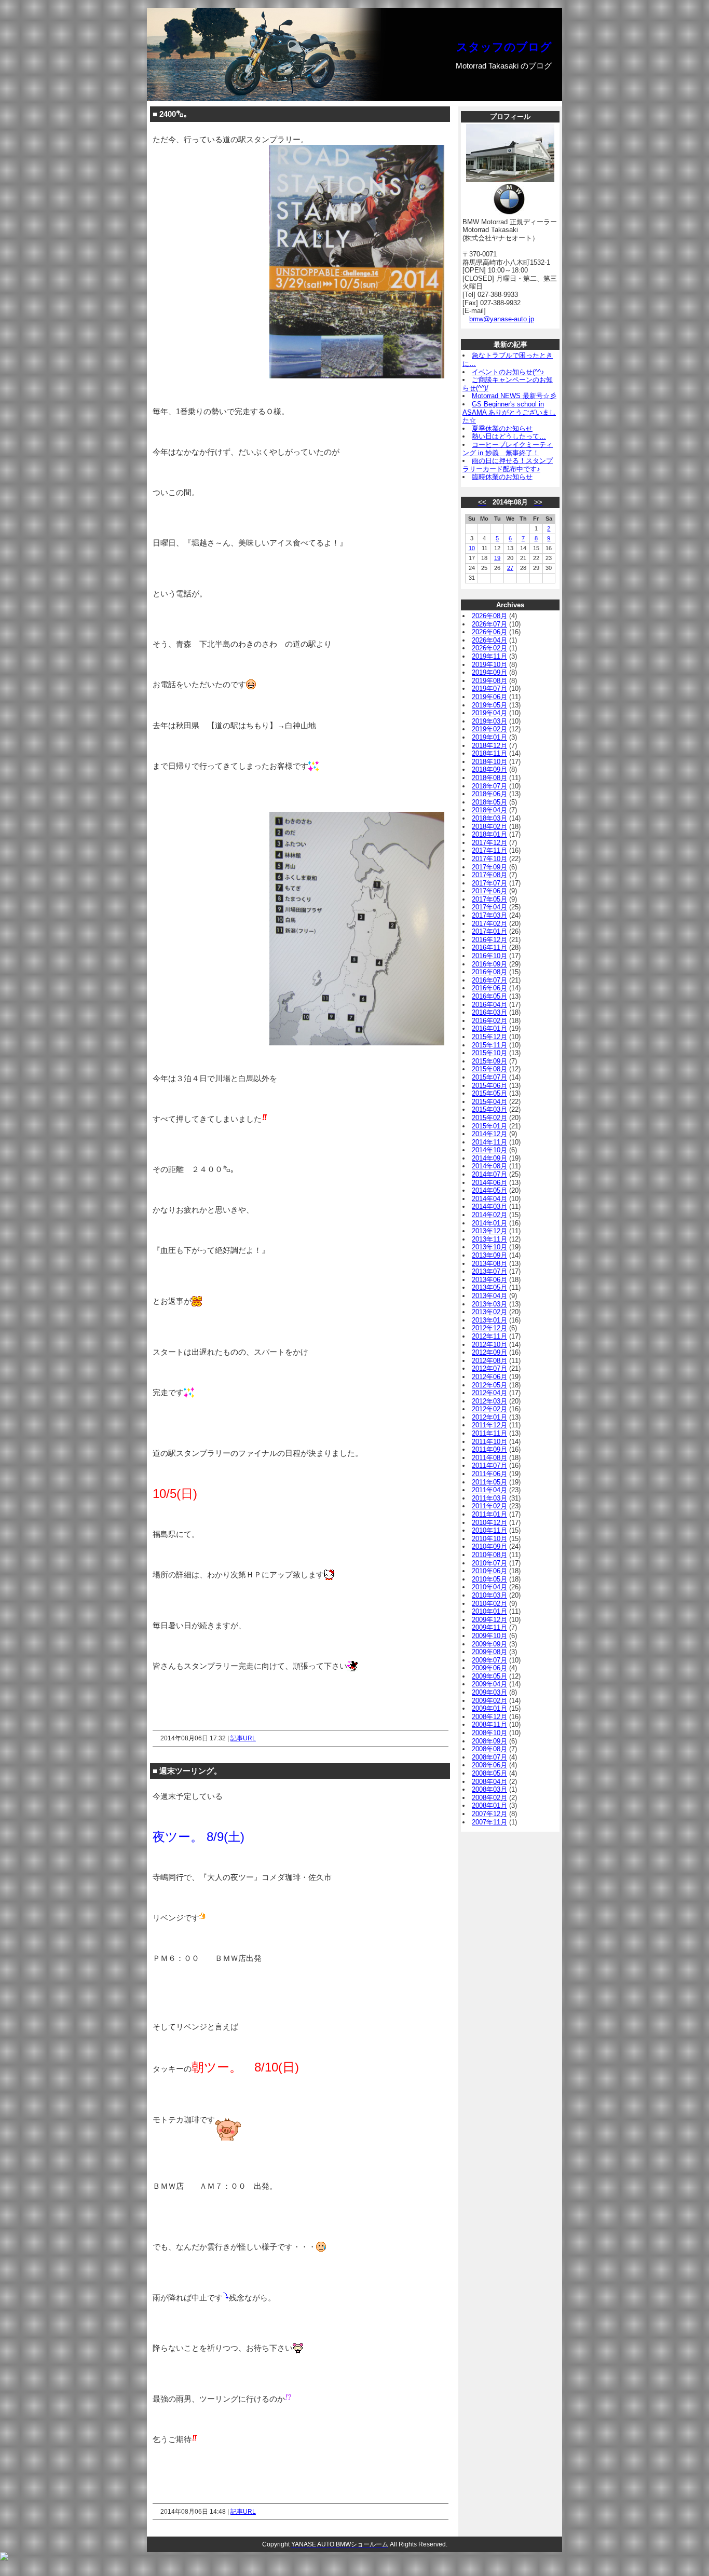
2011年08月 (489, 1458)
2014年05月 (489, 1190)
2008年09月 (489, 1741)
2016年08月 (489, 972)
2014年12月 (489, 1134)
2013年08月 (489, 1264)
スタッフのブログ (504, 47)
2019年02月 (489, 729)
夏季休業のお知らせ (502, 428)
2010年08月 (489, 1555)
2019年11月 (489, 656)
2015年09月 (489, 1061)
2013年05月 (489, 1287)
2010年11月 (489, 1530)
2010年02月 (489, 1604)
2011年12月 (489, 1425)
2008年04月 (489, 1782)
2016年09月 (489, 964)
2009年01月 (489, 1708)
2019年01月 (489, 737)
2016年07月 (489, 980)
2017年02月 (489, 924)
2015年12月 (489, 1037)
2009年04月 (489, 1684)
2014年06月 (489, 1183)
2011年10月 (489, 1442)
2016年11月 (489, 948)
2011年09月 (489, 1449)
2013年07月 (489, 1271)
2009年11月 (489, 1627)
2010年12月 (489, 1523)
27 (510, 568)
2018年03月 (489, 818)
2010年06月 (489, 1571)
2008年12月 (489, 1717)
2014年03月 (489, 1207)
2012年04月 (489, 1393)
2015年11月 (489, 1045)
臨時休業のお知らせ (502, 477)
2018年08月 (489, 778)
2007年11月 (489, 1822)
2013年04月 (489, 1296)
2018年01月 (489, 834)
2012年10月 (489, 1345)
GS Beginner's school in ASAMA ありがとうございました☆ (509, 412)
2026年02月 (489, 648)
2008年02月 (489, 1798)
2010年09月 (489, 1546)
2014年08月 (489, 1166)
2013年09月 (489, 1255)
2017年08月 (489, 875)
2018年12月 (489, 746)
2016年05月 (489, 996)
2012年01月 (489, 1417)
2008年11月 (489, 1725)
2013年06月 (489, 1280)
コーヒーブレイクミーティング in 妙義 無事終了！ (508, 449)
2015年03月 (489, 1109)
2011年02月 (489, 1506)
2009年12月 (489, 1620)
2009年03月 (489, 1692)
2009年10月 (489, 1636)
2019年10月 (489, 665)
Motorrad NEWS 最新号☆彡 (514, 396)
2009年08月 (489, 1652)
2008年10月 (489, 1733)
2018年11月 (489, 753)
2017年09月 (489, 867)
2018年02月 (489, 827)
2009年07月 (489, 1660)
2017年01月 (489, 931)
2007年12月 (489, 1814)
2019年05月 (489, 705)
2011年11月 (489, 1433)
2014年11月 (489, 1142)
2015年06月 (489, 1086)
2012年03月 (489, 1401)
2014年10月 (489, 1150)
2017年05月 (489, 899)
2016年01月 (489, 1028)
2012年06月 (489, 1377)
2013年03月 (489, 1304)
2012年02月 (489, 1409)
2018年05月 (489, 802)
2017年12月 (489, 843)
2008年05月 (489, 1773)
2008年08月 (489, 1749)
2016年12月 (489, 940)
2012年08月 (489, 1361)
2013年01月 (489, 1320)
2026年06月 (489, 632)
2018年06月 (489, 794)
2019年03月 (489, 721)
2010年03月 (489, 1595)
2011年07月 (489, 1466)
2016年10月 (489, 956)
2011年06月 (489, 1474)
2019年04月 (489, 713)
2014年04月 (489, 1199)
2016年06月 (489, 988)
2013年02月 (489, 1312)
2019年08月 (489, 681)
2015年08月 (489, 1069)
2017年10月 (489, 859)
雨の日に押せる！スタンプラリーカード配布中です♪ (508, 465)
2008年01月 (489, 1805)
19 (497, 558)
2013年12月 (489, 1231)
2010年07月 (489, 1563)
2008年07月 (489, 1757)
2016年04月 (489, 1005)
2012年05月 (489, 1385)
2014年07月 (489, 1174)
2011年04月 (489, 1490)
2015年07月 (489, 1077)
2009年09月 (489, 1644)
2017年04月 (489, 907)
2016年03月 (489, 1012)
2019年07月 (489, 689)
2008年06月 (489, 1765)
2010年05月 (489, 1579)
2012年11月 (489, 1336)
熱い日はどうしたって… (509, 436)
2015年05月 (489, 1093)
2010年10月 (489, 1539)
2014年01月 (489, 1223)
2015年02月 (489, 1118)
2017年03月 (489, 915)
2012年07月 (489, 1368)
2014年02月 (489, 1215)
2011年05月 (489, 1482)
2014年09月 (489, 1158)
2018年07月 (489, 786)
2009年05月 (489, 1676)
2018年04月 (489, 810)
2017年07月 (489, 883)
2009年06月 (489, 1668)
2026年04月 (489, 640)
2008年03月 (489, 1789)
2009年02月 (489, 1701)
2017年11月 (489, 850)
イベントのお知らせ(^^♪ (508, 372)
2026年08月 (489, 616)
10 (472, 548)
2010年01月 (489, 1611)
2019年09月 (489, 672)
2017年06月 (489, 891)
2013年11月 (489, 1239)
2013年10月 (489, 1247)
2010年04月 (489, 1587)
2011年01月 (489, 1514)
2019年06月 (489, 697)
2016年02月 (489, 1021)
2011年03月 (489, 1498)
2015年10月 (489, 1053)
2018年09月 (489, 769)
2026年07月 (489, 624)
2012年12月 (489, 1328)
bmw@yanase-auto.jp (502, 319)
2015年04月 (489, 1102)
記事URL (243, 1738)
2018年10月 (489, 762)
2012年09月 (489, 1352)
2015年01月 (489, 1126)
